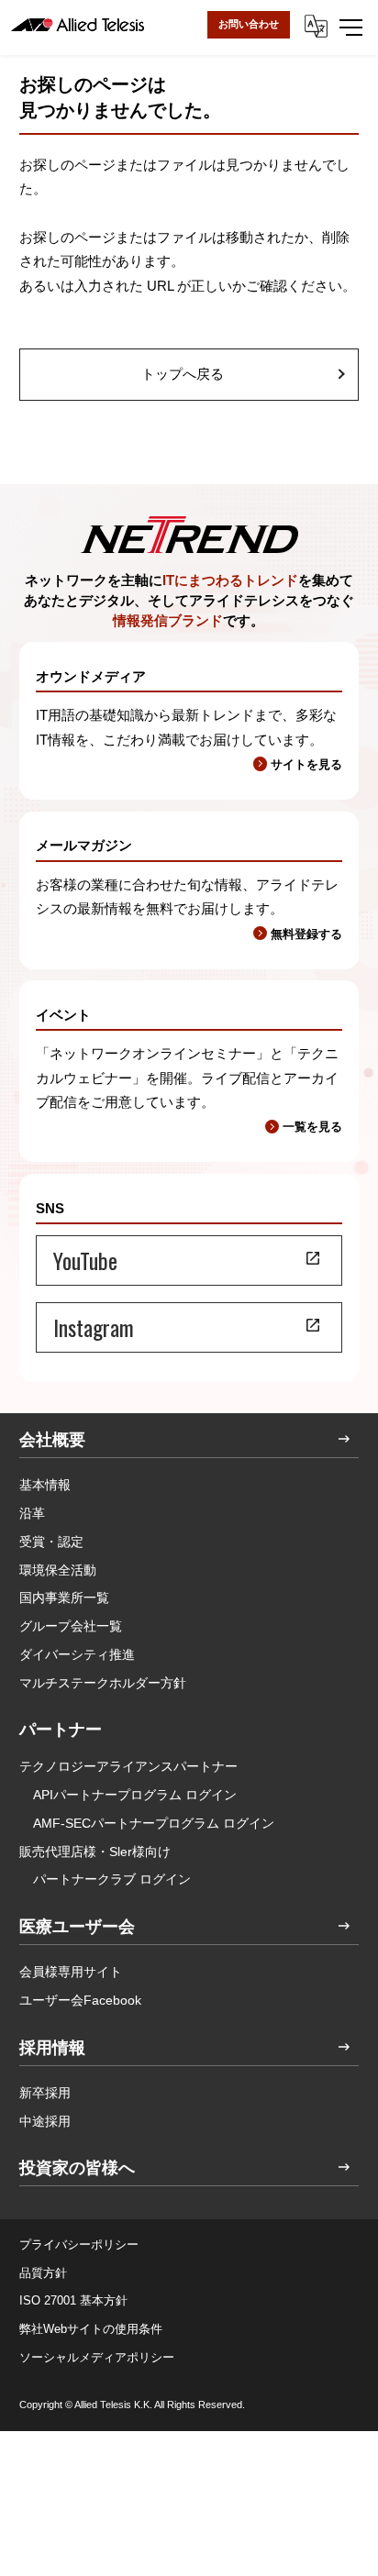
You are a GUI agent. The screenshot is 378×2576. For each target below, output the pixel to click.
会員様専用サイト (71, 1972)
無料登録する (306, 934)
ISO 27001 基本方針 (73, 2300)
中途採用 (45, 2121)
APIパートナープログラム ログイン (135, 1795)
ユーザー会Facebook (80, 2000)
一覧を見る (312, 1127)
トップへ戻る (183, 374)
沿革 (32, 1513)
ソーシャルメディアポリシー (97, 2357)
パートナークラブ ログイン (112, 1879)
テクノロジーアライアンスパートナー (128, 1766)
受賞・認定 (51, 1542)
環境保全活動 (58, 1570)
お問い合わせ (249, 24)
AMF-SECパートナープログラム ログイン (154, 1823)
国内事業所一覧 (64, 1598)
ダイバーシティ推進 (77, 1654)
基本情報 (45, 1485)
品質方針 (43, 2273)
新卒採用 (45, 2093)
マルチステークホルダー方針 (103, 1683)
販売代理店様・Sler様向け (95, 1852)
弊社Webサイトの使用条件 (91, 2329)
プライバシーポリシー (79, 2244)
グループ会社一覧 (71, 1626)
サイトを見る (306, 764)
